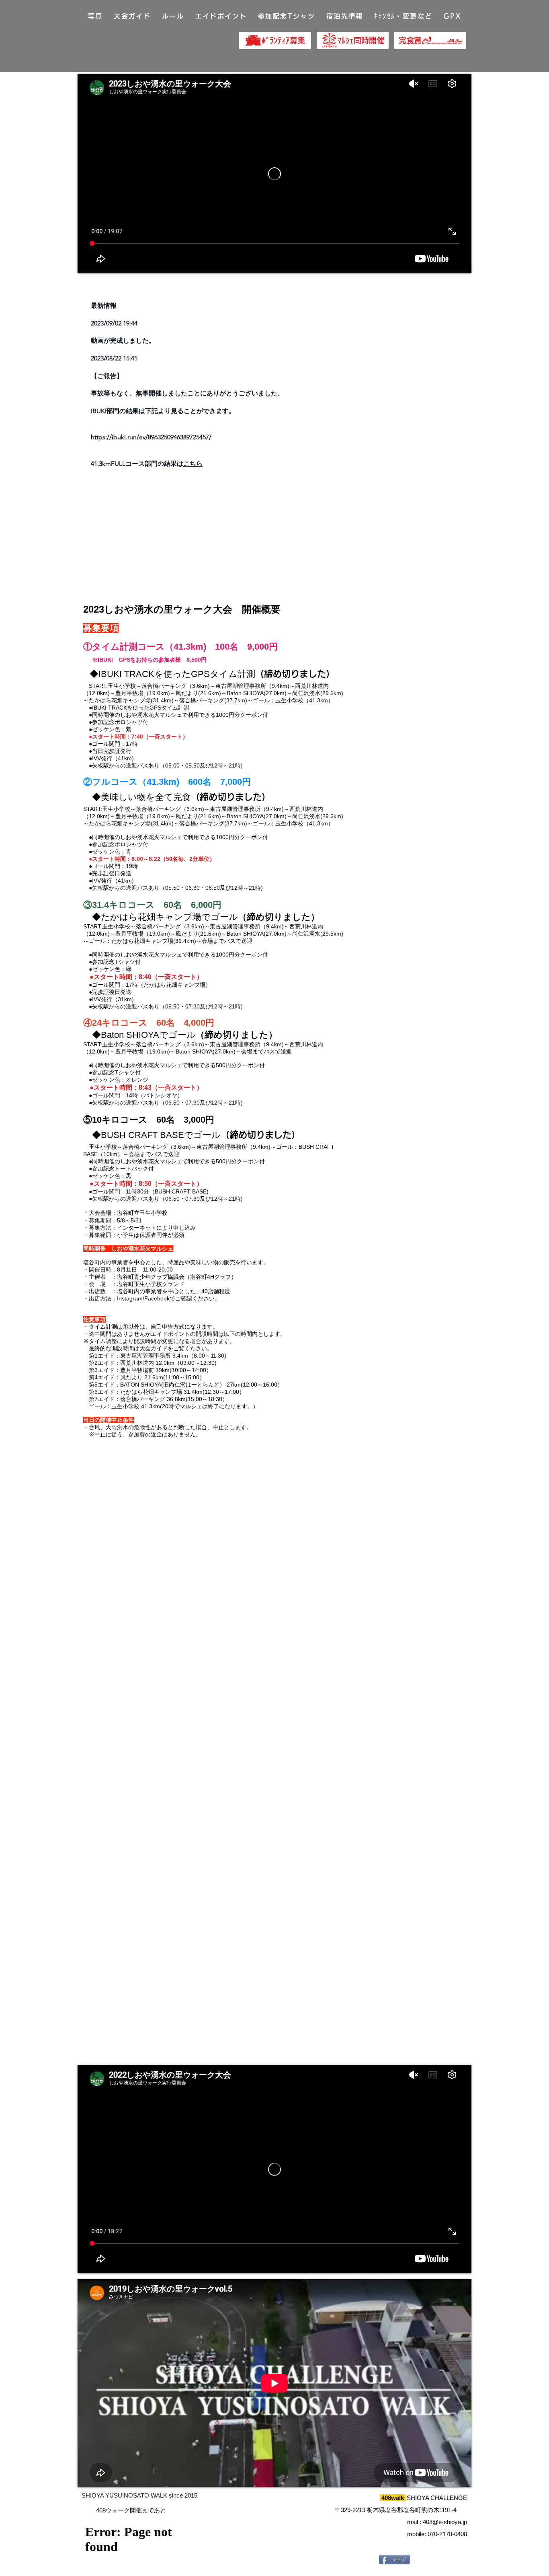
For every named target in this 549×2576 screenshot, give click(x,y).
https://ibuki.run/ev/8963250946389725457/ (151, 437)
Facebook (157, 1298)
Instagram (130, 1298)
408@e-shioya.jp (445, 2522)
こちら (193, 464)
